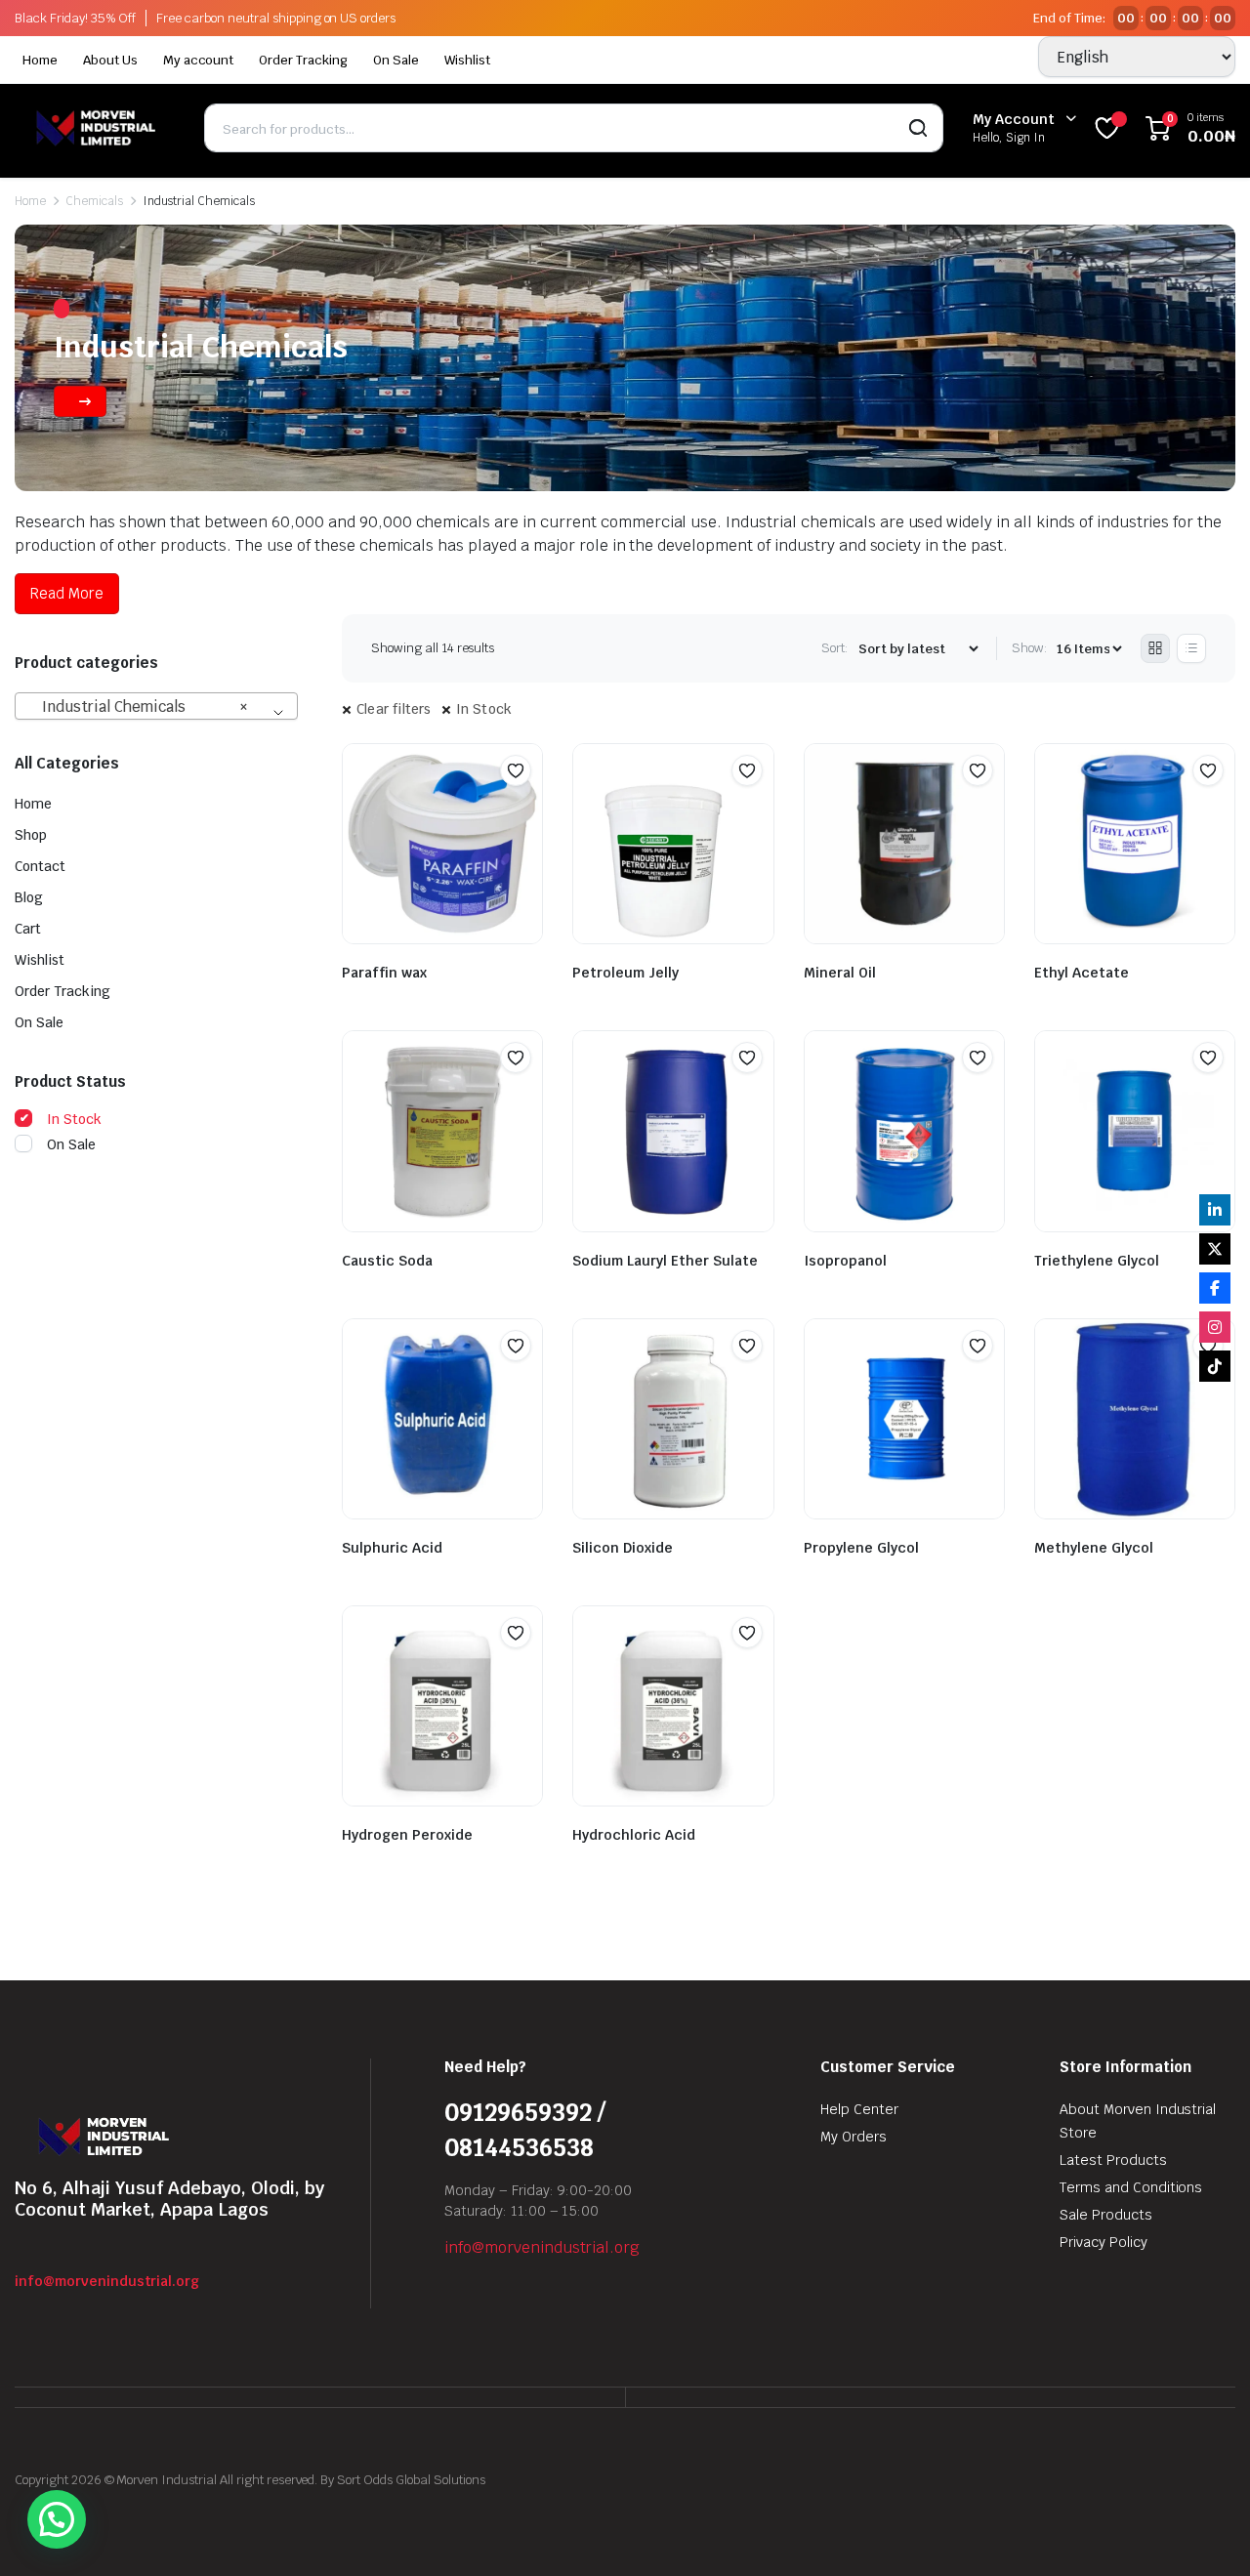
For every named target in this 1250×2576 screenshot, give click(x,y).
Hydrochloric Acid (634, 1835)
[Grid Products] (1155, 648)
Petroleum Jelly (625, 973)
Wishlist (467, 60)
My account (199, 60)
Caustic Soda (387, 1261)
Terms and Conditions (1131, 2187)
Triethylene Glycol (1097, 1261)
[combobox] (156, 706)
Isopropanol (845, 1261)
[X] (1215, 1249)
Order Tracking (303, 60)
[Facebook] (1215, 1288)
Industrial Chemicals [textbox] (139, 706)
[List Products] (1191, 648)
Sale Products (1106, 2215)
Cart (28, 929)
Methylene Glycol (1094, 1548)
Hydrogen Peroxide (407, 1835)
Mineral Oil (840, 973)
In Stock (484, 709)
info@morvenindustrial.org (107, 2281)
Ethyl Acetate (1082, 973)
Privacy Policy (1104, 2242)
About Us (110, 60)
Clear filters (394, 709)
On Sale (396, 60)
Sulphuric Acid (392, 1548)
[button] (516, 770)
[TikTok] (1215, 1366)
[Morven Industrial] (95, 127)
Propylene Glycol (861, 1548)
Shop (31, 835)
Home (40, 60)
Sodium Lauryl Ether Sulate (665, 1261)
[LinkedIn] (1215, 1210)
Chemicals (94, 201)
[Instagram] (1215, 1327)
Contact (40, 866)
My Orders (854, 2137)
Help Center (859, 2109)
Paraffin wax (384, 973)
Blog (29, 897)
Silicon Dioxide (623, 1548)
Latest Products (1113, 2160)
